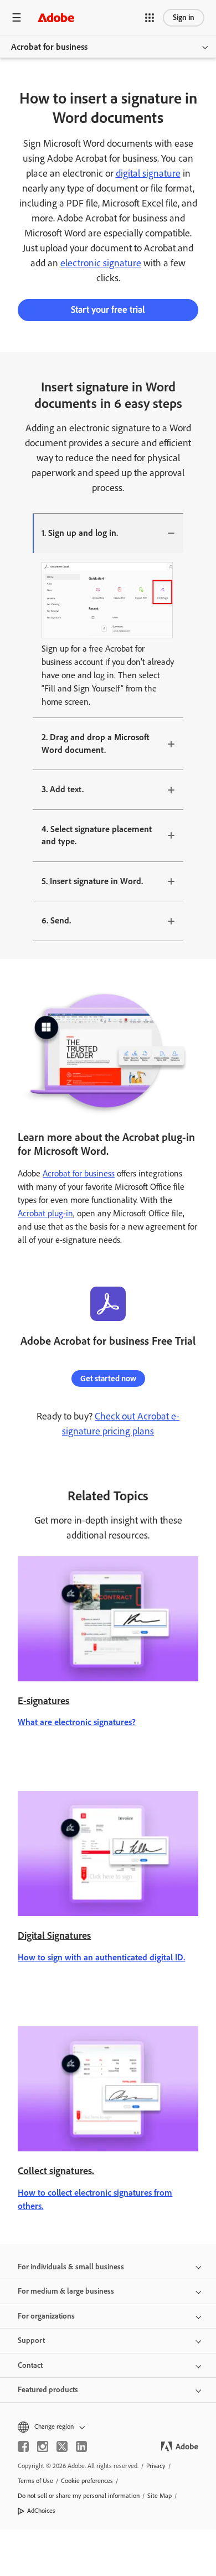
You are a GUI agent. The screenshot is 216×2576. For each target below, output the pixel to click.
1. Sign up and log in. (80, 533)
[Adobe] (56, 17)
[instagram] (43, 2446)
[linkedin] (81, 2446)
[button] (150, 18)
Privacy (156, 2466)
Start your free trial (108, 309)
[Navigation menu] (17, 17)
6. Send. (56, 920)
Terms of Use (35, 2481)
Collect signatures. (56, 2171)
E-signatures (43, 1701)
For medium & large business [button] (66, 2291)
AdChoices (41, 2511)
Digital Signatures (54, 1935)
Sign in (184, 17)
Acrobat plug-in (45, 1213)
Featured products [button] (48, 2390)
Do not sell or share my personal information (79, 2496)
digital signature (148, 173)
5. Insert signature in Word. (92, 881)
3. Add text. (63, 789)
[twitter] (62, 2446)
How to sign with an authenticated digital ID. (101, 1957)
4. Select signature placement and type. (97, 835)
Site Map (160, 2496)
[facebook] (23, 2446)
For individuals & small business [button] (71, 2267)
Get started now (108, 1379)
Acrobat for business (49, 47)
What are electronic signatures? (77, 1722)
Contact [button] (30, 2365)
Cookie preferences (87, 2481)
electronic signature (101, 263)
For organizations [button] (46, 2316)
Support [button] (31, 2340)
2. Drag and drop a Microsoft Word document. (96, 744)
